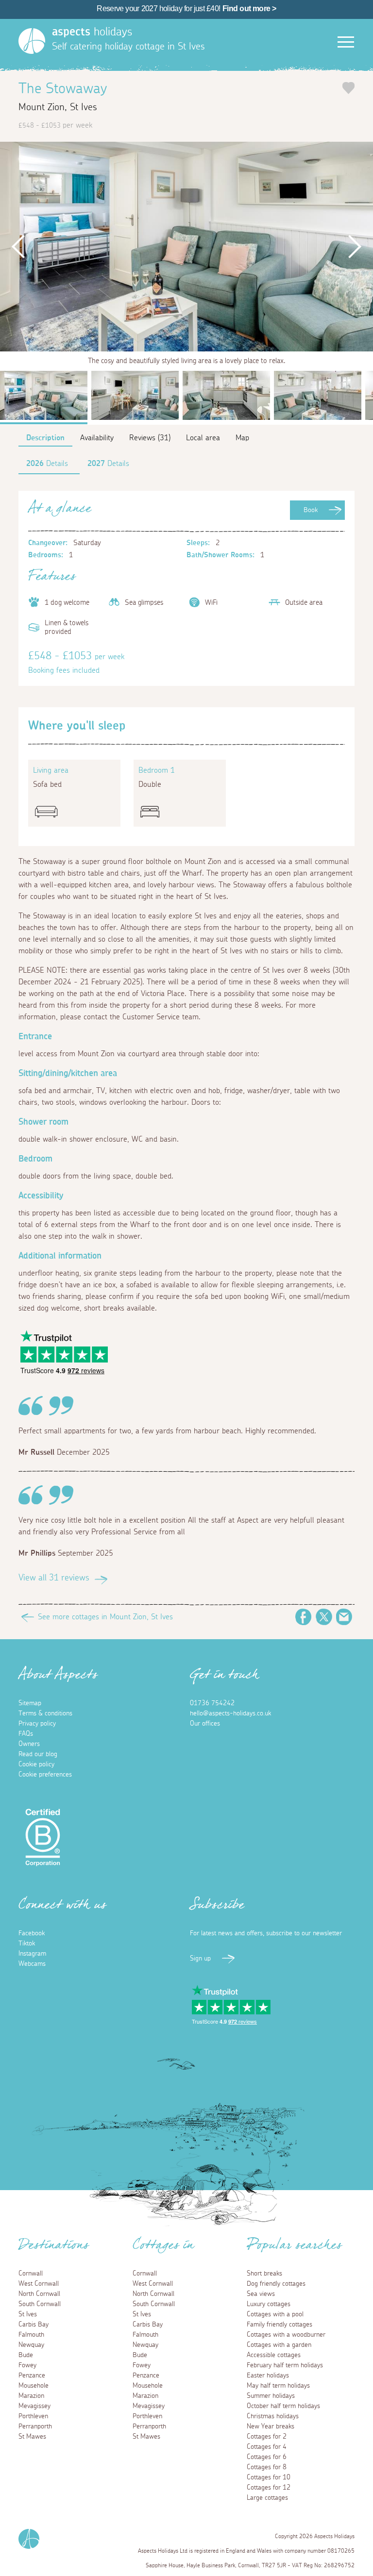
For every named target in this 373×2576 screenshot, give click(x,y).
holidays (92, 32)
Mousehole (34, 2386)
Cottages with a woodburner (286, 2335)
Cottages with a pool (275, 2314)
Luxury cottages (269, 2304)
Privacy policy (37, 1724)
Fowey (27, 2365)
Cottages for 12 (269, 2488)
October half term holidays (283, 2406)
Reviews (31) (150, 438)
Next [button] (354, 247)
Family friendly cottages (280, 2325)
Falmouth (31, 2335)
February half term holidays (285, 2365)
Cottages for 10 (269, 2477)
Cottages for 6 (267, 2457)
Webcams (32, 1964)
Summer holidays (271, 2396)
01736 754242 (212, 1703)
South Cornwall (40, 2304)
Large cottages (267, 2498)
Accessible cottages (274, 2355)
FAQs (26, 1734)
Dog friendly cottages (276, 2284)
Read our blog (38, 1754)
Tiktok (27, 1944)
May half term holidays (278, 2386)
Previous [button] (19, 247)
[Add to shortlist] (348, 88)
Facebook (304, 1617)
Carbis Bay (34, 2325)
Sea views (261, 2294)
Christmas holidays (273, 2416)
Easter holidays (268, 2376)
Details (47, 464)
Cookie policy (36, 1764)
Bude (26, 2355)
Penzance (32, 2376)
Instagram (32, 1954)
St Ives (28, 2314)
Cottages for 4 (267, 2447)
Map (242, 438)
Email (344, 1617)
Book (311, 510)
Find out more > (249, 8)
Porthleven (33, 2416)
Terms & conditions (45, 1713)
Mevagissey (34, 2406)
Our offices (205, 1724)
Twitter (324, 1617)
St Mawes (32, 2437)
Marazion (31, 2396)
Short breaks (264, 2274)
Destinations (54, 2248)
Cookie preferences (45, 1775)
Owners (29, 1744)
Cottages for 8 (267, 2467)
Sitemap (30, 1703)
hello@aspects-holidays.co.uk (230, 1713)
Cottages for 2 (267, 2437)
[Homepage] (32, 41)
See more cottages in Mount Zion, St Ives (105, 1617)
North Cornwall (39, 2294)
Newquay (31, 2345)
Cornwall (31, 2274)
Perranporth (35, 2426)
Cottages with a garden (279, 2345)
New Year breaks (271, 2426)
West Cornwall (39, 2284)
